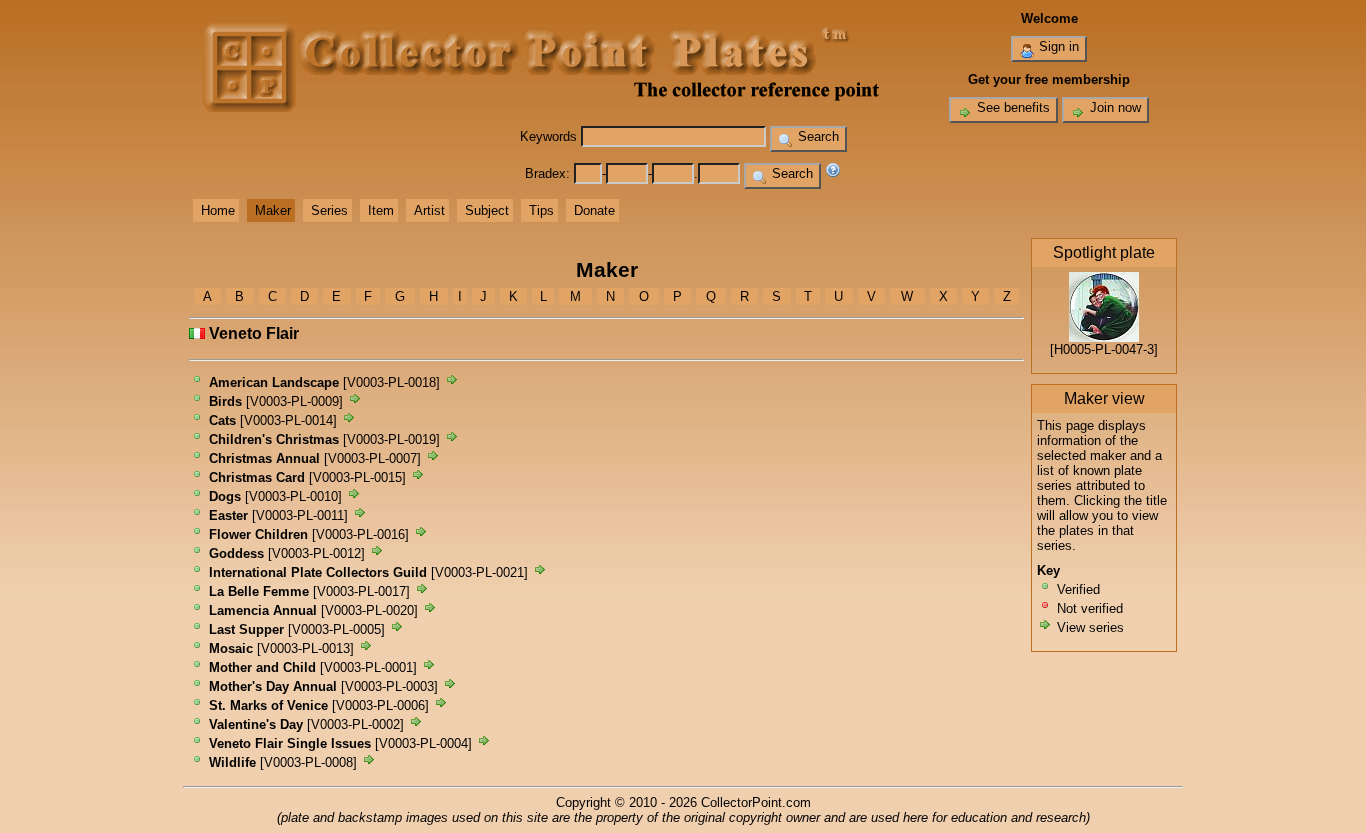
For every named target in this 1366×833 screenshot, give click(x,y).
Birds (225, 401)
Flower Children (258, 534)
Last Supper (246, 629)
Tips (541, 210)
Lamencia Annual (263, 610)
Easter (228, 515)
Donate (594, 210)
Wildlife (232, 762)
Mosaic (231, 648)
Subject (487, 210)
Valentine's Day (256, 724)
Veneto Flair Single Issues (290, 743)
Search (816, 136)
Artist (429, 210)
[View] (452, 382)
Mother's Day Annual (273, 686)
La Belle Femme (259, 591)
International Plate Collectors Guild (318, 572)
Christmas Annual (264, 458)
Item (381, 210)
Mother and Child (262, 667)
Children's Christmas (274, 439)
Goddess (236, 553)
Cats (222, 420)
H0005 (1072, 349)
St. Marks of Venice (268, 705)
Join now (1113, 107)
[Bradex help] (833, 173)
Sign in (1057, 46)
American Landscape (274, 382)
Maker (273, 210)
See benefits (1011, 107)
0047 (1129, 349)
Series (329, 210)
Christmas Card (257, 477)
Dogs (225, 496)
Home (218, 210)
